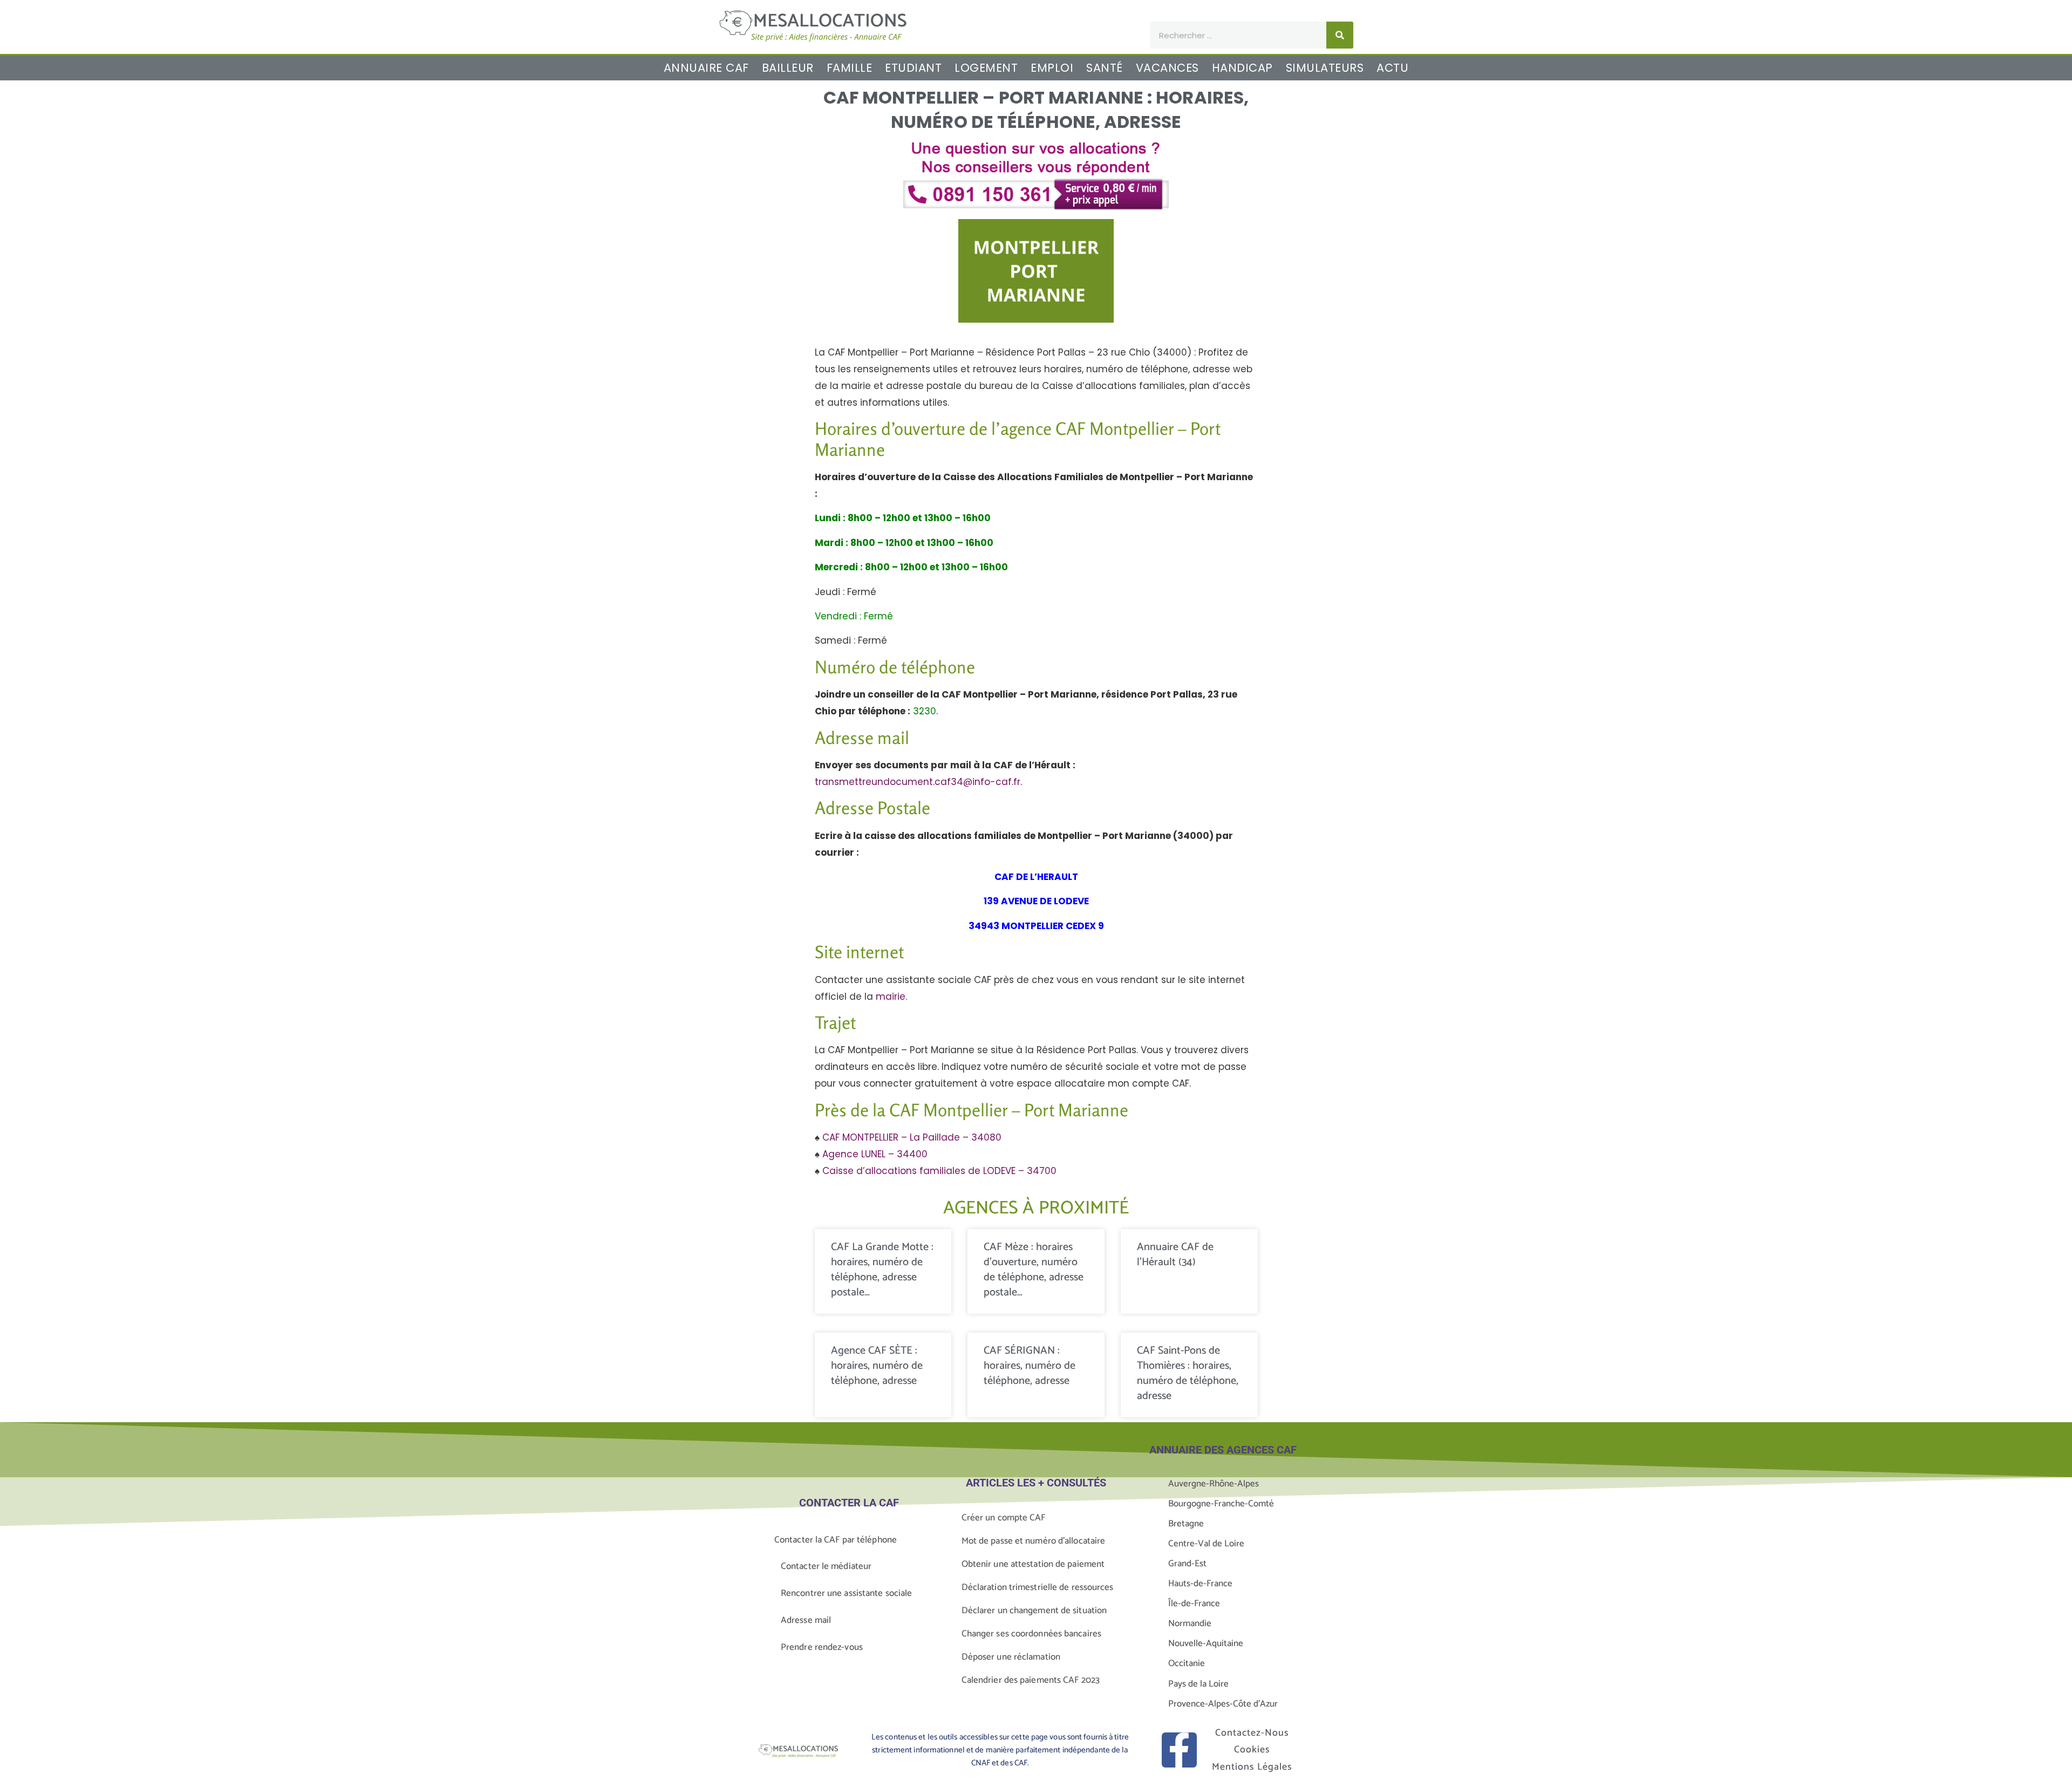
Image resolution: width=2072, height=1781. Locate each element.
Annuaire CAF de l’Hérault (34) (1175, 1255)
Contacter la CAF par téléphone (836, 1540)
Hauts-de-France (1200, 1584)
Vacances (1167, 68)
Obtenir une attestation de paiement (1033, 1564)
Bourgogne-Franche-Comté (1221, 1504)
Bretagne (1186, 1524)
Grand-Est (1187, 1564)
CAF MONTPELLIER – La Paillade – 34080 (912, 1137)
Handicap (1242, 68)
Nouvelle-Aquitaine (1206, 1643)
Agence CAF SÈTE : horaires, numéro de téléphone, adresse (877, 1366)
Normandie (1190, 1623)
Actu (1392, 68)
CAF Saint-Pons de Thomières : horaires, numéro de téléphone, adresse (1188, 1373)
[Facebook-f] (1179, 1750)
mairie (891, 997)
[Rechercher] (1340, 35)
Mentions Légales (1252, 1767)
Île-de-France (1194, 1603)
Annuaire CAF (706, 68)
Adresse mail (806, 1620)
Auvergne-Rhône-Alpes (1214, 1484)
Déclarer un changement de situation (1034, 1611)
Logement (986, 68)
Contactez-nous (1252, 1733)
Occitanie (1187, 1663)
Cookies (1252, 1750)
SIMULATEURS (1325, 68)
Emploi (1052, 68)
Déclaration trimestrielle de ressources (1038, 1587)
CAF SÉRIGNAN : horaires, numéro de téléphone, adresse (1030, 1366)
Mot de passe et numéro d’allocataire (1034, 1541)
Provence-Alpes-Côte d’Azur (1223, 1704)
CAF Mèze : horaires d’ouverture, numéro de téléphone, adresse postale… (1034, 1270)
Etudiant (913, 68)
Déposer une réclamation (1011, 1657)
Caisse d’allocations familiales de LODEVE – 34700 (939, 1171)
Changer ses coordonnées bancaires (1031, 1634)
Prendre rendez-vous (822, 1647)
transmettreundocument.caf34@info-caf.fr (918, 782)
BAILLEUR (788, 68)
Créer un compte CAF (1004, 1518)
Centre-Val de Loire (1206, 1544)
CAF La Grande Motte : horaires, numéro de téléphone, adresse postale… (882, 1270)
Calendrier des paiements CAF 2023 (1031, 1680)
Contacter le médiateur (826, 1566)
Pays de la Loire (1198, 1684)
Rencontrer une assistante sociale (846, 1593)
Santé (1105, 68)
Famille (850, 68)
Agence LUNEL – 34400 (875, 1154)
